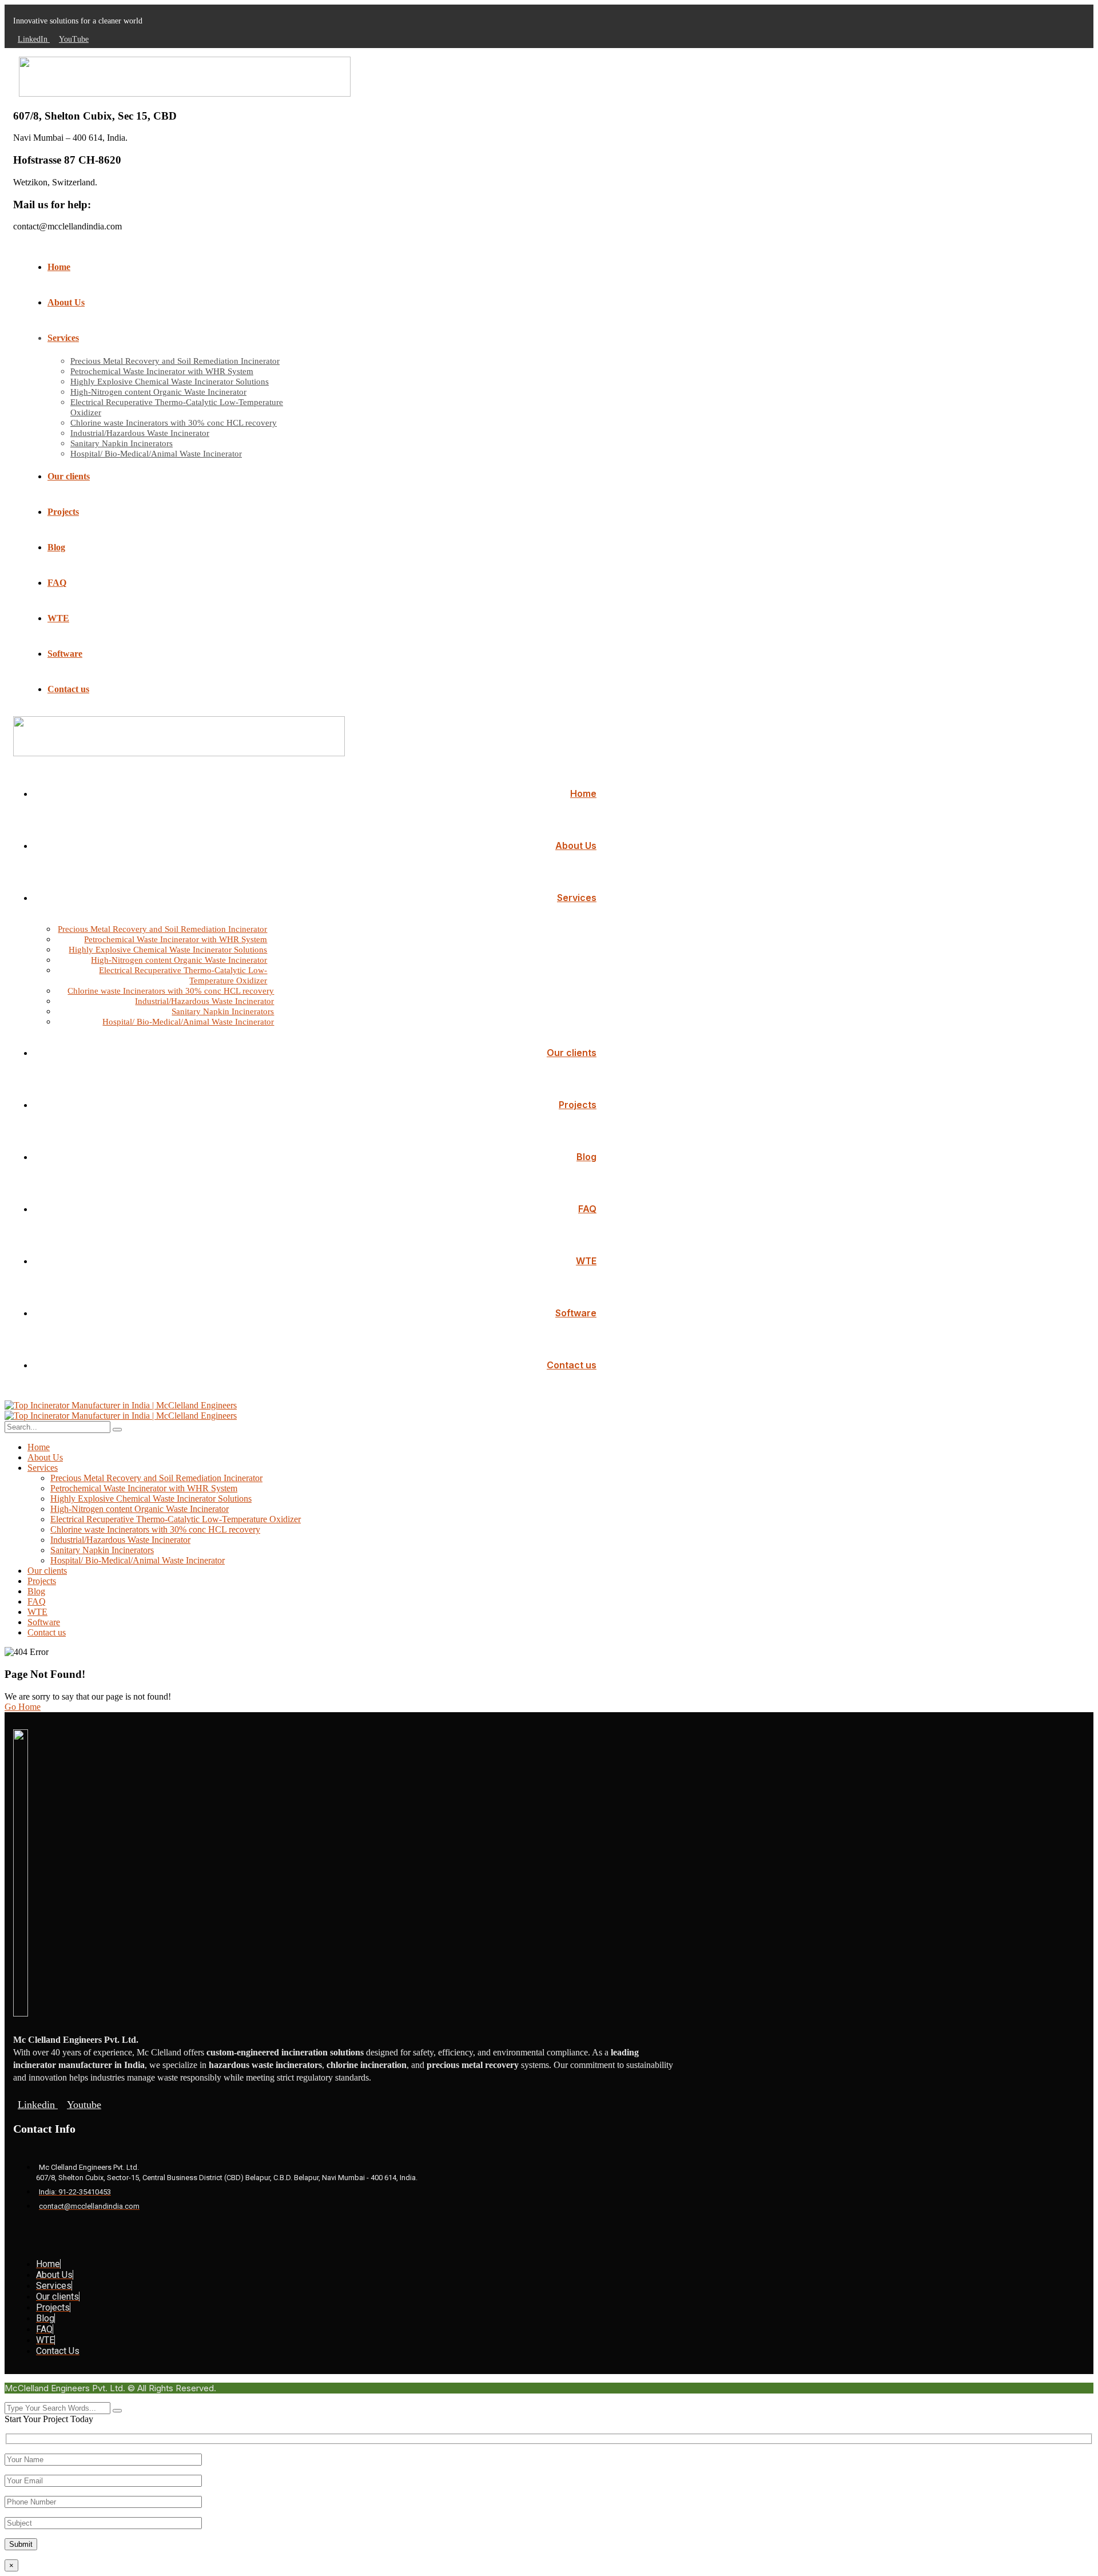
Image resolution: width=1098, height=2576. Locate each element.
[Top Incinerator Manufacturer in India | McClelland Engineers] (121, 1405)
